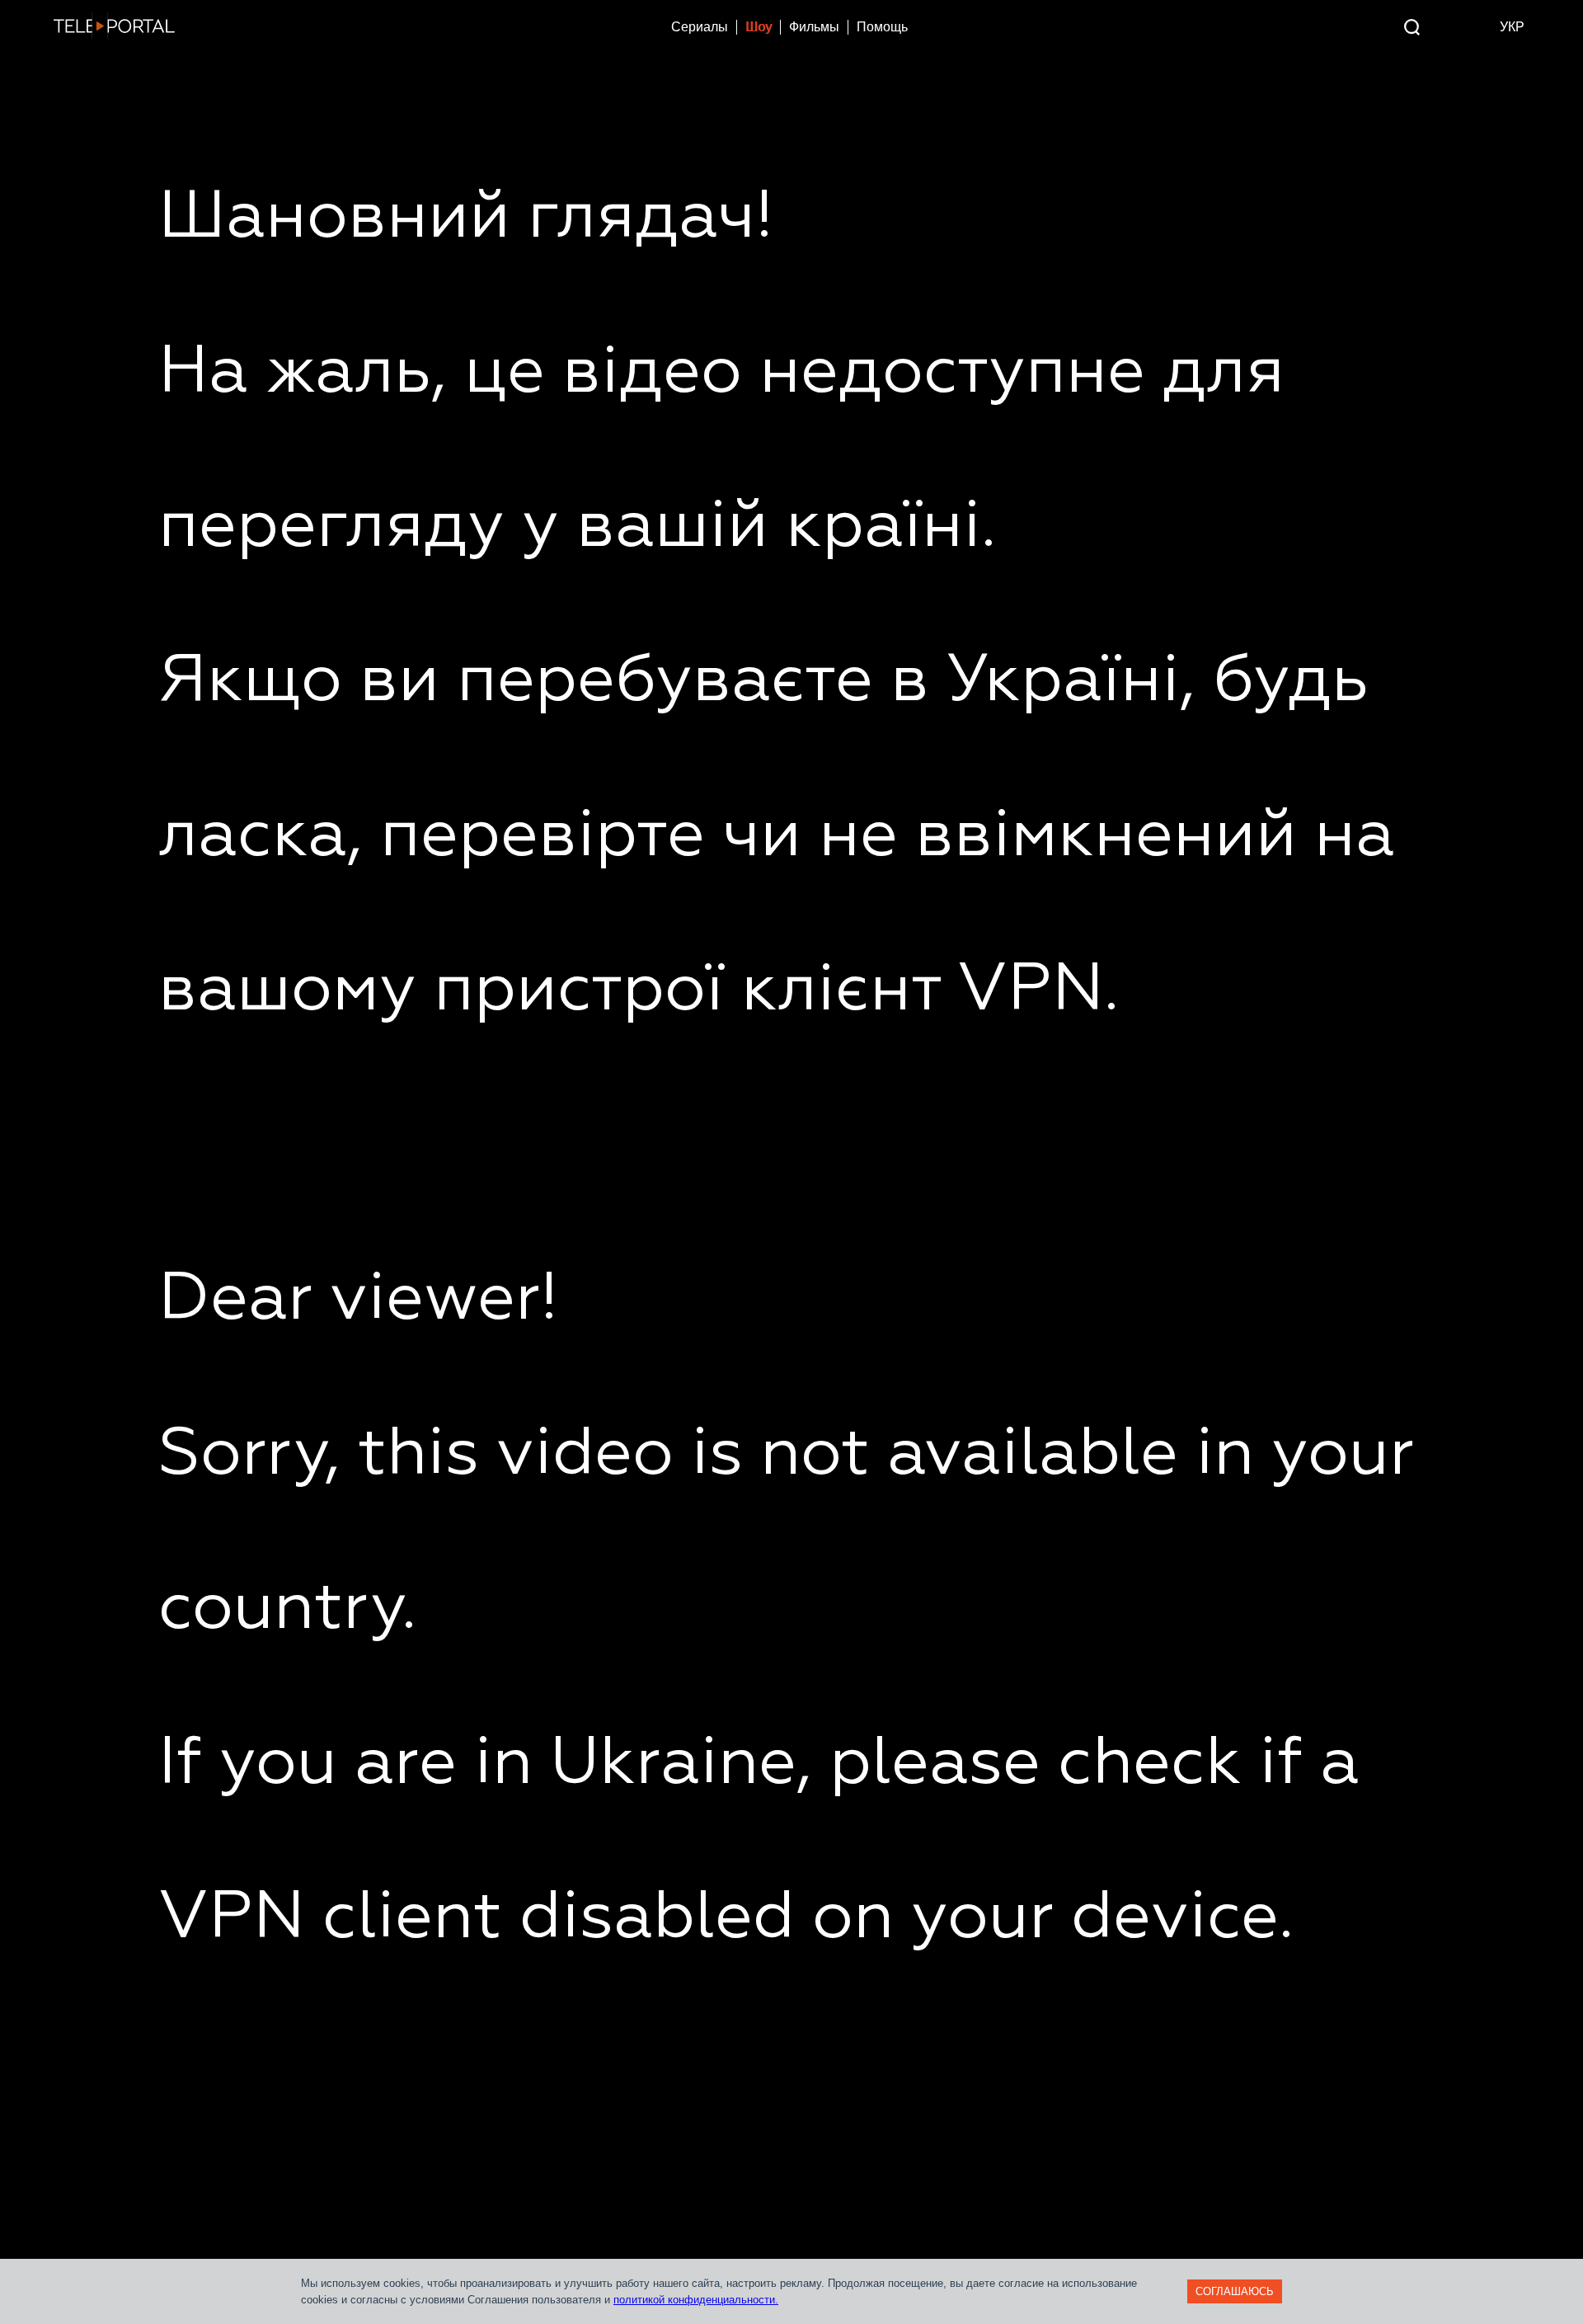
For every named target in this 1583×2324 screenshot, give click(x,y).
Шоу (759, 27)
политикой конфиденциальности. (696, 2300)
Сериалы (700, 27)
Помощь (882, 27)
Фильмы (814, 27)
